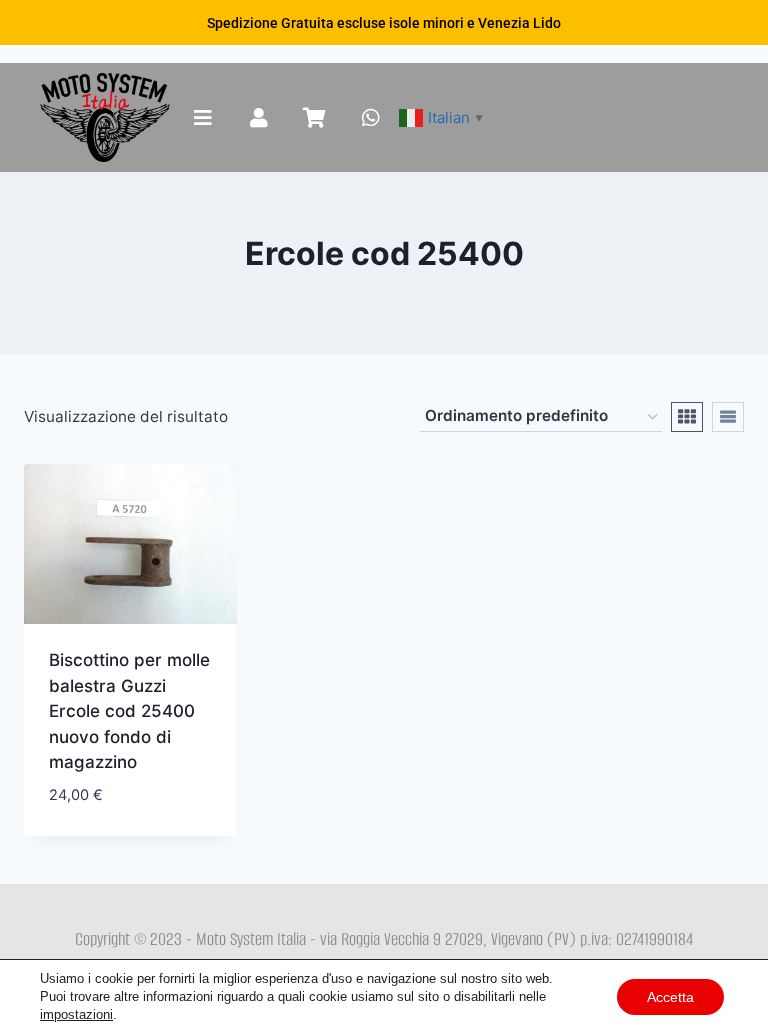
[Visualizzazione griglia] (687, 417)
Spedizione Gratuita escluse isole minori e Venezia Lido (384, 23)
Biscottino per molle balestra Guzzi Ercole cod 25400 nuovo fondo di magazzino (129, 711)
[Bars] (203, 118)
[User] (259, 118)
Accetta (670, 997)
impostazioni (76, 1014)
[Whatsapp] (371, 118)
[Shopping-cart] (315, 118)
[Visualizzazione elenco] (728, 417)
